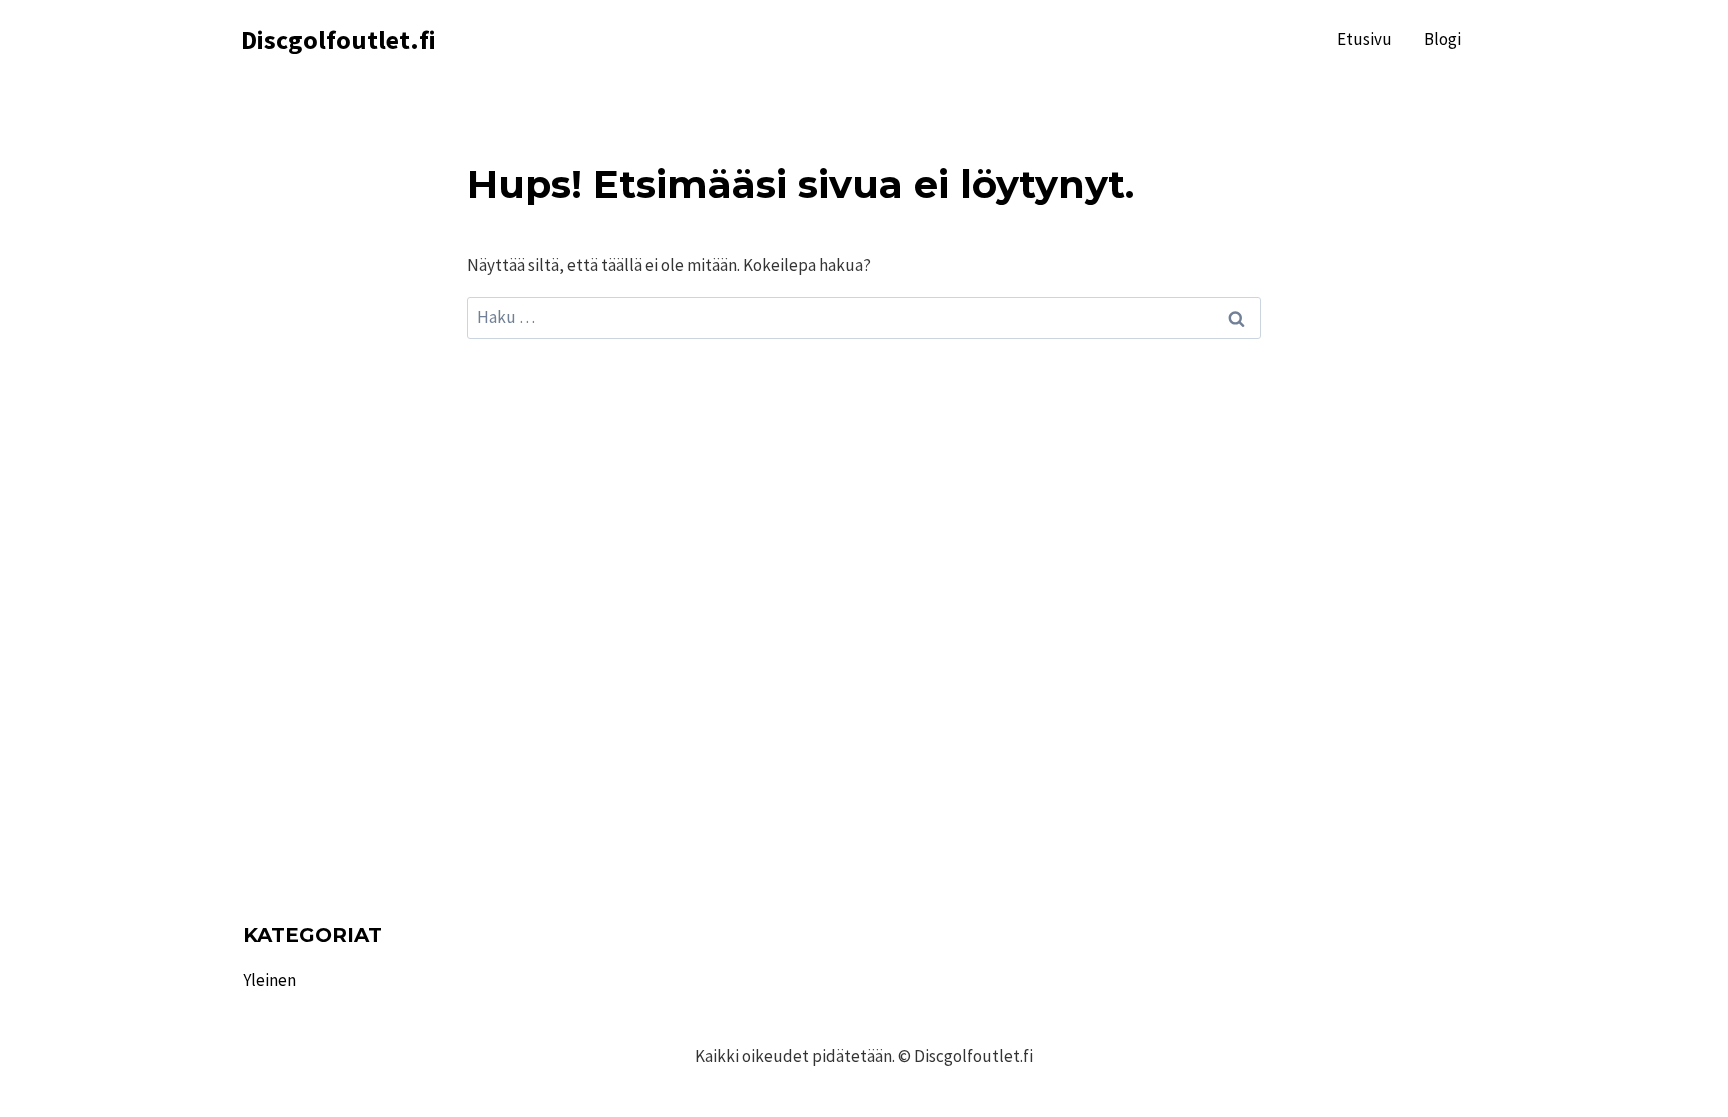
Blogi (1442, 39)
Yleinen (269, 980)
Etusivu (1364, 39)
